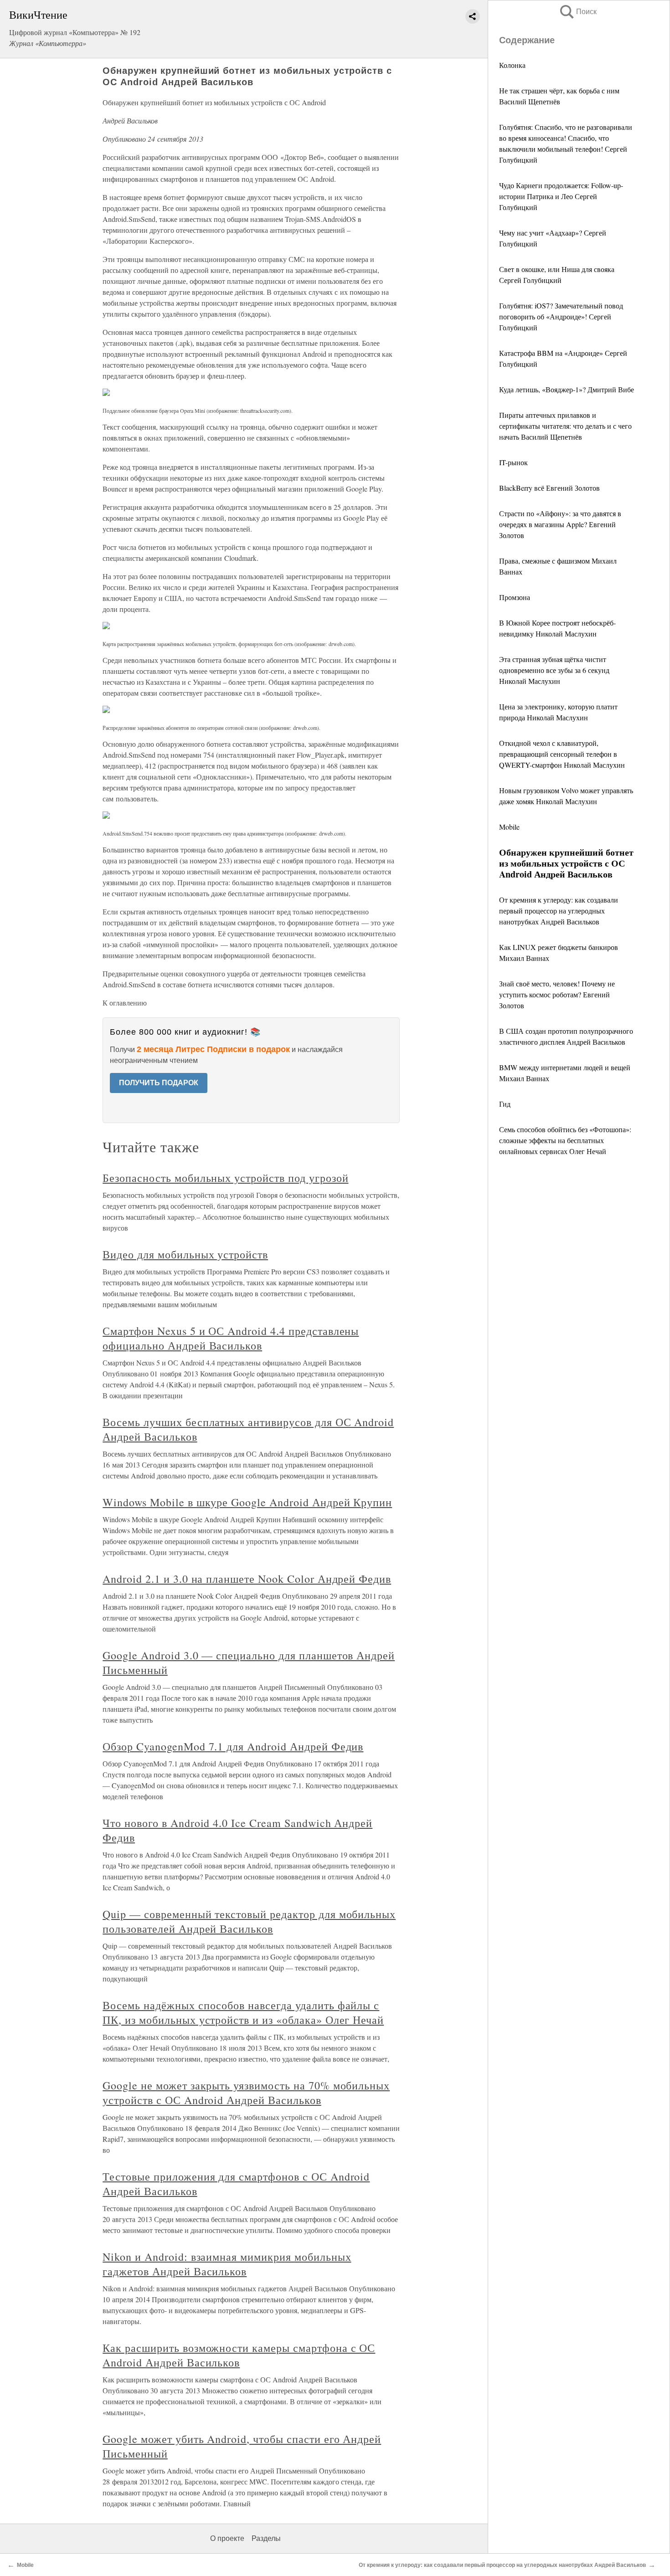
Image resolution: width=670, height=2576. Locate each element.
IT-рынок (513, 462)
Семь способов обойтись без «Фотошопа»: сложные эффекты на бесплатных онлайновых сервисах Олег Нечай (565, 1140)
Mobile (509, 827)
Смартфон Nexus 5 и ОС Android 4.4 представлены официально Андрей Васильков (231, 1338)
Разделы (266, 2538)
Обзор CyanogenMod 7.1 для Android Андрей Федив (233, 1746)
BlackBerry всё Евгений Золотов (549, 488)
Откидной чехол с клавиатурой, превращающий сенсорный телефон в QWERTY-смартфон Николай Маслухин (562, 754)
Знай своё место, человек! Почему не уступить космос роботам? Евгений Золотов (557, 994)
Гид (505, 1104)
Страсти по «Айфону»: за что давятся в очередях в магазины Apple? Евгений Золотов (560, 524)
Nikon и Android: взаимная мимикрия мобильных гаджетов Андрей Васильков (227, 2264)
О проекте (227, 2538)
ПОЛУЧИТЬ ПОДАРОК (159, 1083)
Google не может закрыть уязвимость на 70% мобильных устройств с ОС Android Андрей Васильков (246, 2093)
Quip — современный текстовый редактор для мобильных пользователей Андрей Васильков (249, 1921)
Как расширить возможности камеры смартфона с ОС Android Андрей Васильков (239, 2355)
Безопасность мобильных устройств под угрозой (225, 1178)
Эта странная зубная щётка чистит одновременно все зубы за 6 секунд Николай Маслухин (554, 670)
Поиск (577, 12)
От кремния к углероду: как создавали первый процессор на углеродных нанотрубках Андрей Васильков (559, 911)
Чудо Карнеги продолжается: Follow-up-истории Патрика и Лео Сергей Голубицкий (561, 196)
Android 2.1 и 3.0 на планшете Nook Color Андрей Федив (247, 1579)
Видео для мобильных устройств (185, 1254)
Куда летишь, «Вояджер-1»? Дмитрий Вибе (567, 389)
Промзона (515, 597)
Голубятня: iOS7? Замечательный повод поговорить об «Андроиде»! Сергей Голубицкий (561, 316)
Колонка (512, 65)
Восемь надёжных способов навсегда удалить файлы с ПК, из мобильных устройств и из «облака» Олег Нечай (243, 2012)
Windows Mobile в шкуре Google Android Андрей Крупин (247, 1502)
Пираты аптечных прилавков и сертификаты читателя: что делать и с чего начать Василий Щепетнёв (565, 426)
